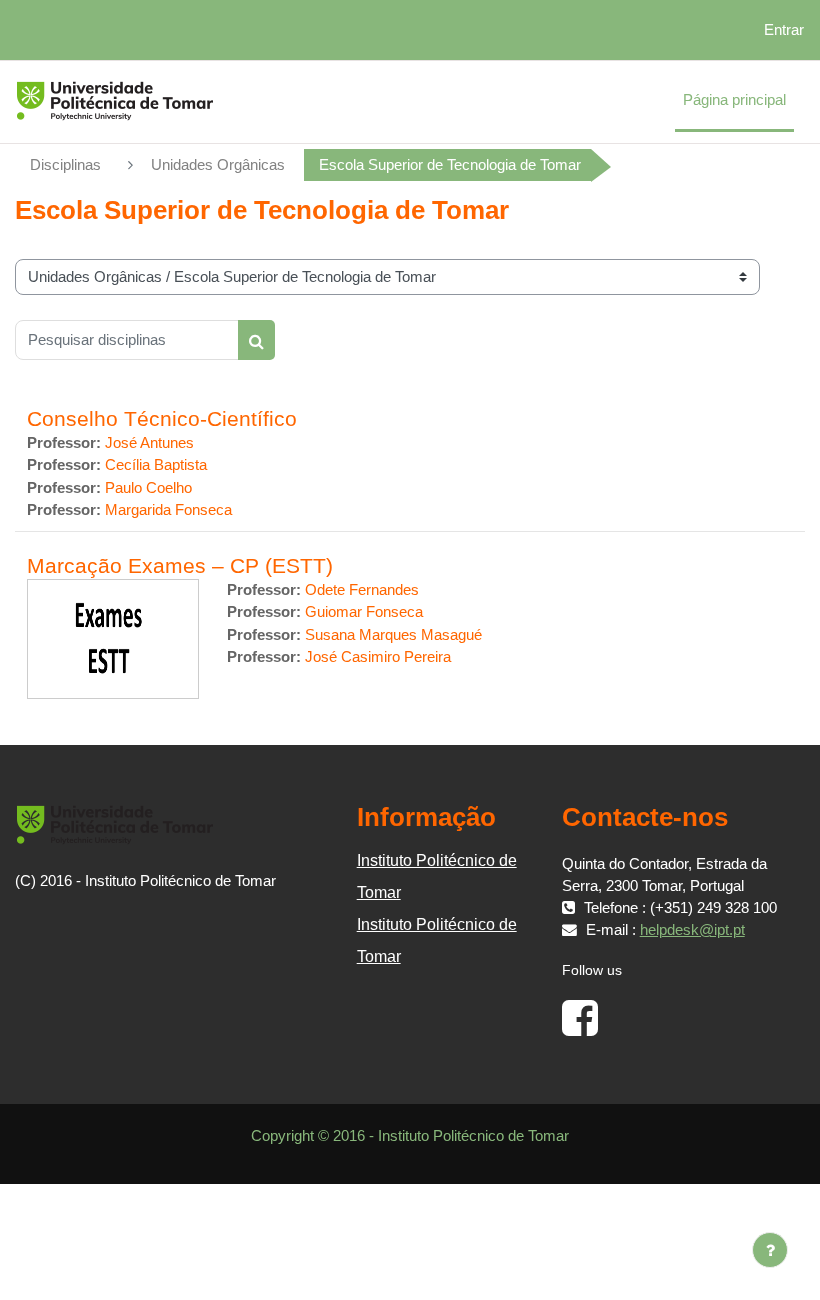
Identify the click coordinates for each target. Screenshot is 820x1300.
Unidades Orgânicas (218, 165)
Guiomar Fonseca (364, 612)
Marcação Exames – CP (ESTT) (180, 565)
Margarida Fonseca (168, 510)
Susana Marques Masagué (393, 635)
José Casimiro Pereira (378, 657)
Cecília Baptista (156, 465)
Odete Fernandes (362, 590)
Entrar (784, 30)
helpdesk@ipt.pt (692, 930)
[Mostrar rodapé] (770, 1250)
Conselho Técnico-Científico (162, 418)
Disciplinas (65, 165)
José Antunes (149, 443)
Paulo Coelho (148, 488)
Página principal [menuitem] (734, 100)
